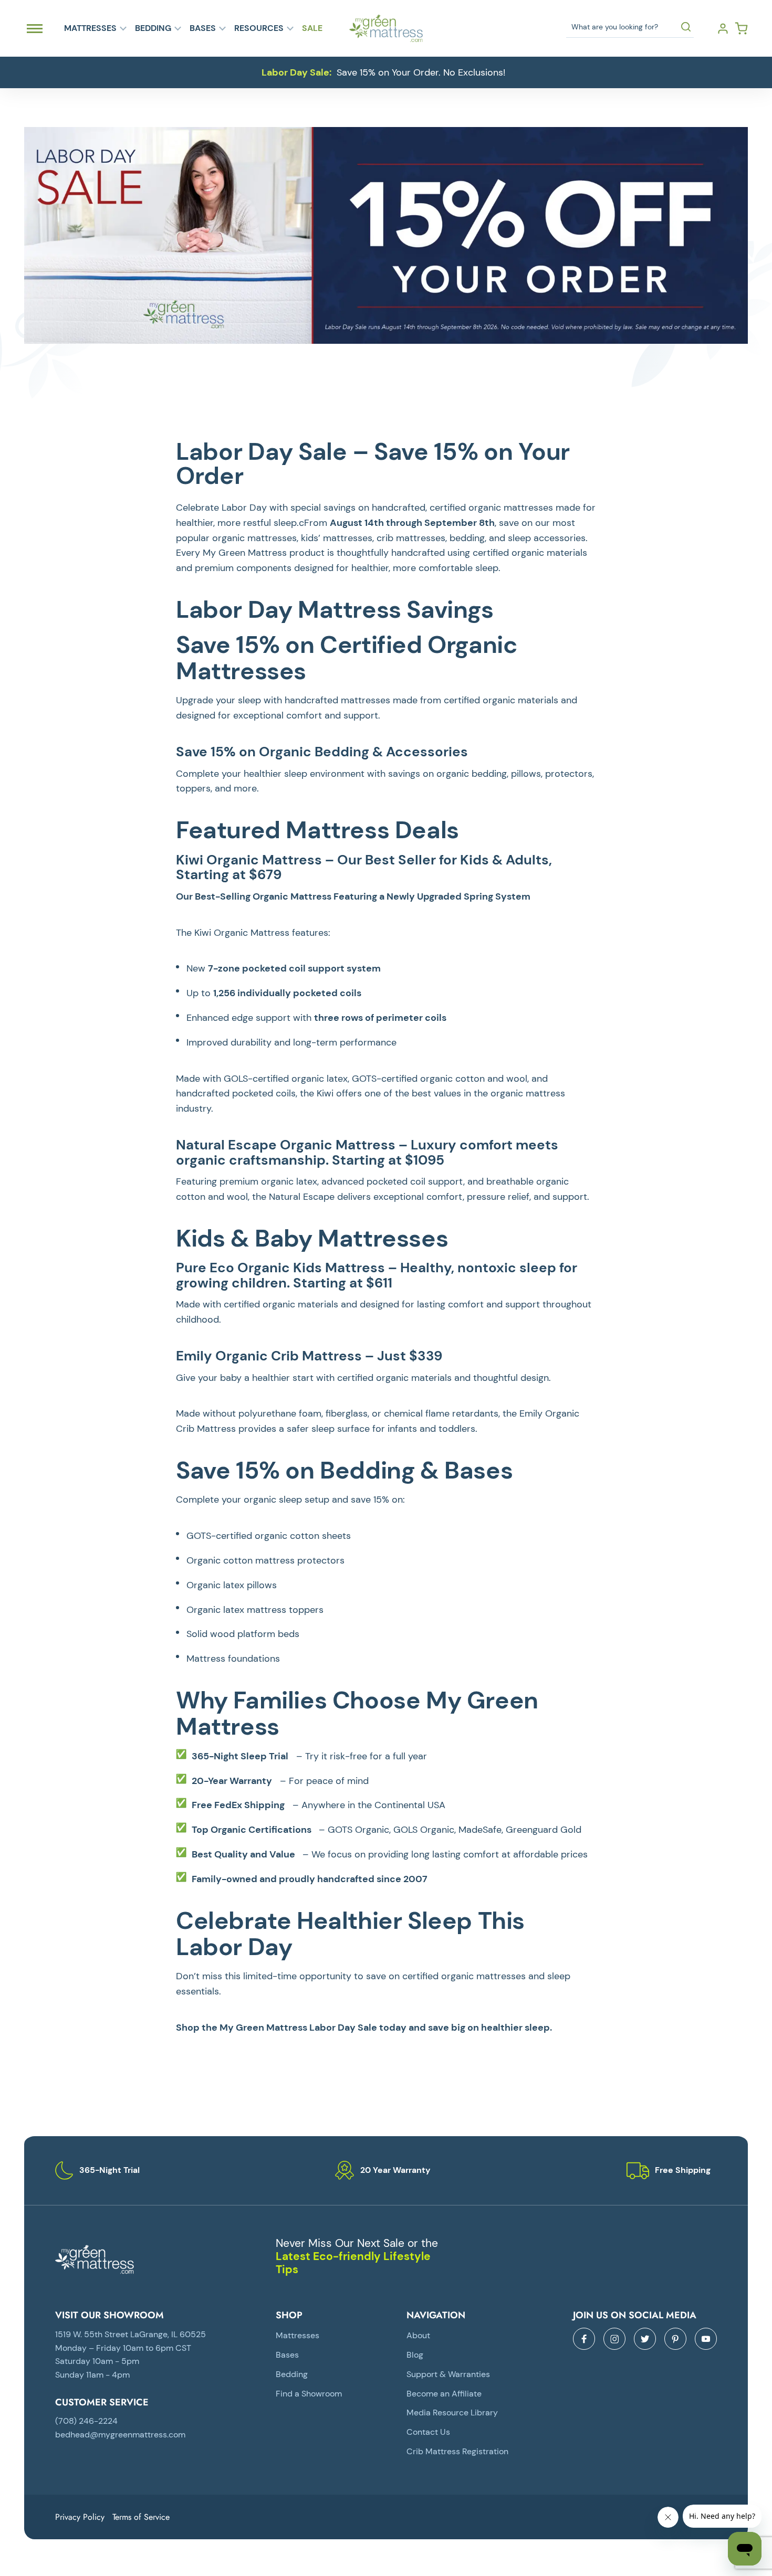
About (418, 2335)
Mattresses (90, 28)
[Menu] (35, 28)
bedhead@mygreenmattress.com (120, 2435)
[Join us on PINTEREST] (675, 2339)
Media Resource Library (452, 2413)
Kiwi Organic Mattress (249, 860)
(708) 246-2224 (86, 2421)
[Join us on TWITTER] (645, 2339)
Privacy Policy (80, 2517)
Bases (203, 28)
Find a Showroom (309, 2394)
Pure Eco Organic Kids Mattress (280, 1268)
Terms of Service (141, 2517)
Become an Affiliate (444, 2394)
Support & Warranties (448, 2374)
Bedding (153, 28)
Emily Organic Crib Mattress (269, 1356)
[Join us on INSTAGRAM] (614, 2339)
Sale (312, 28)
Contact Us (428, 2432)
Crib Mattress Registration (457, 2451)
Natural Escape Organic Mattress (286, 1145)
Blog (415, 2355)
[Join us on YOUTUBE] (706, 2339)
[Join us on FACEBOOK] (584, 2339)
